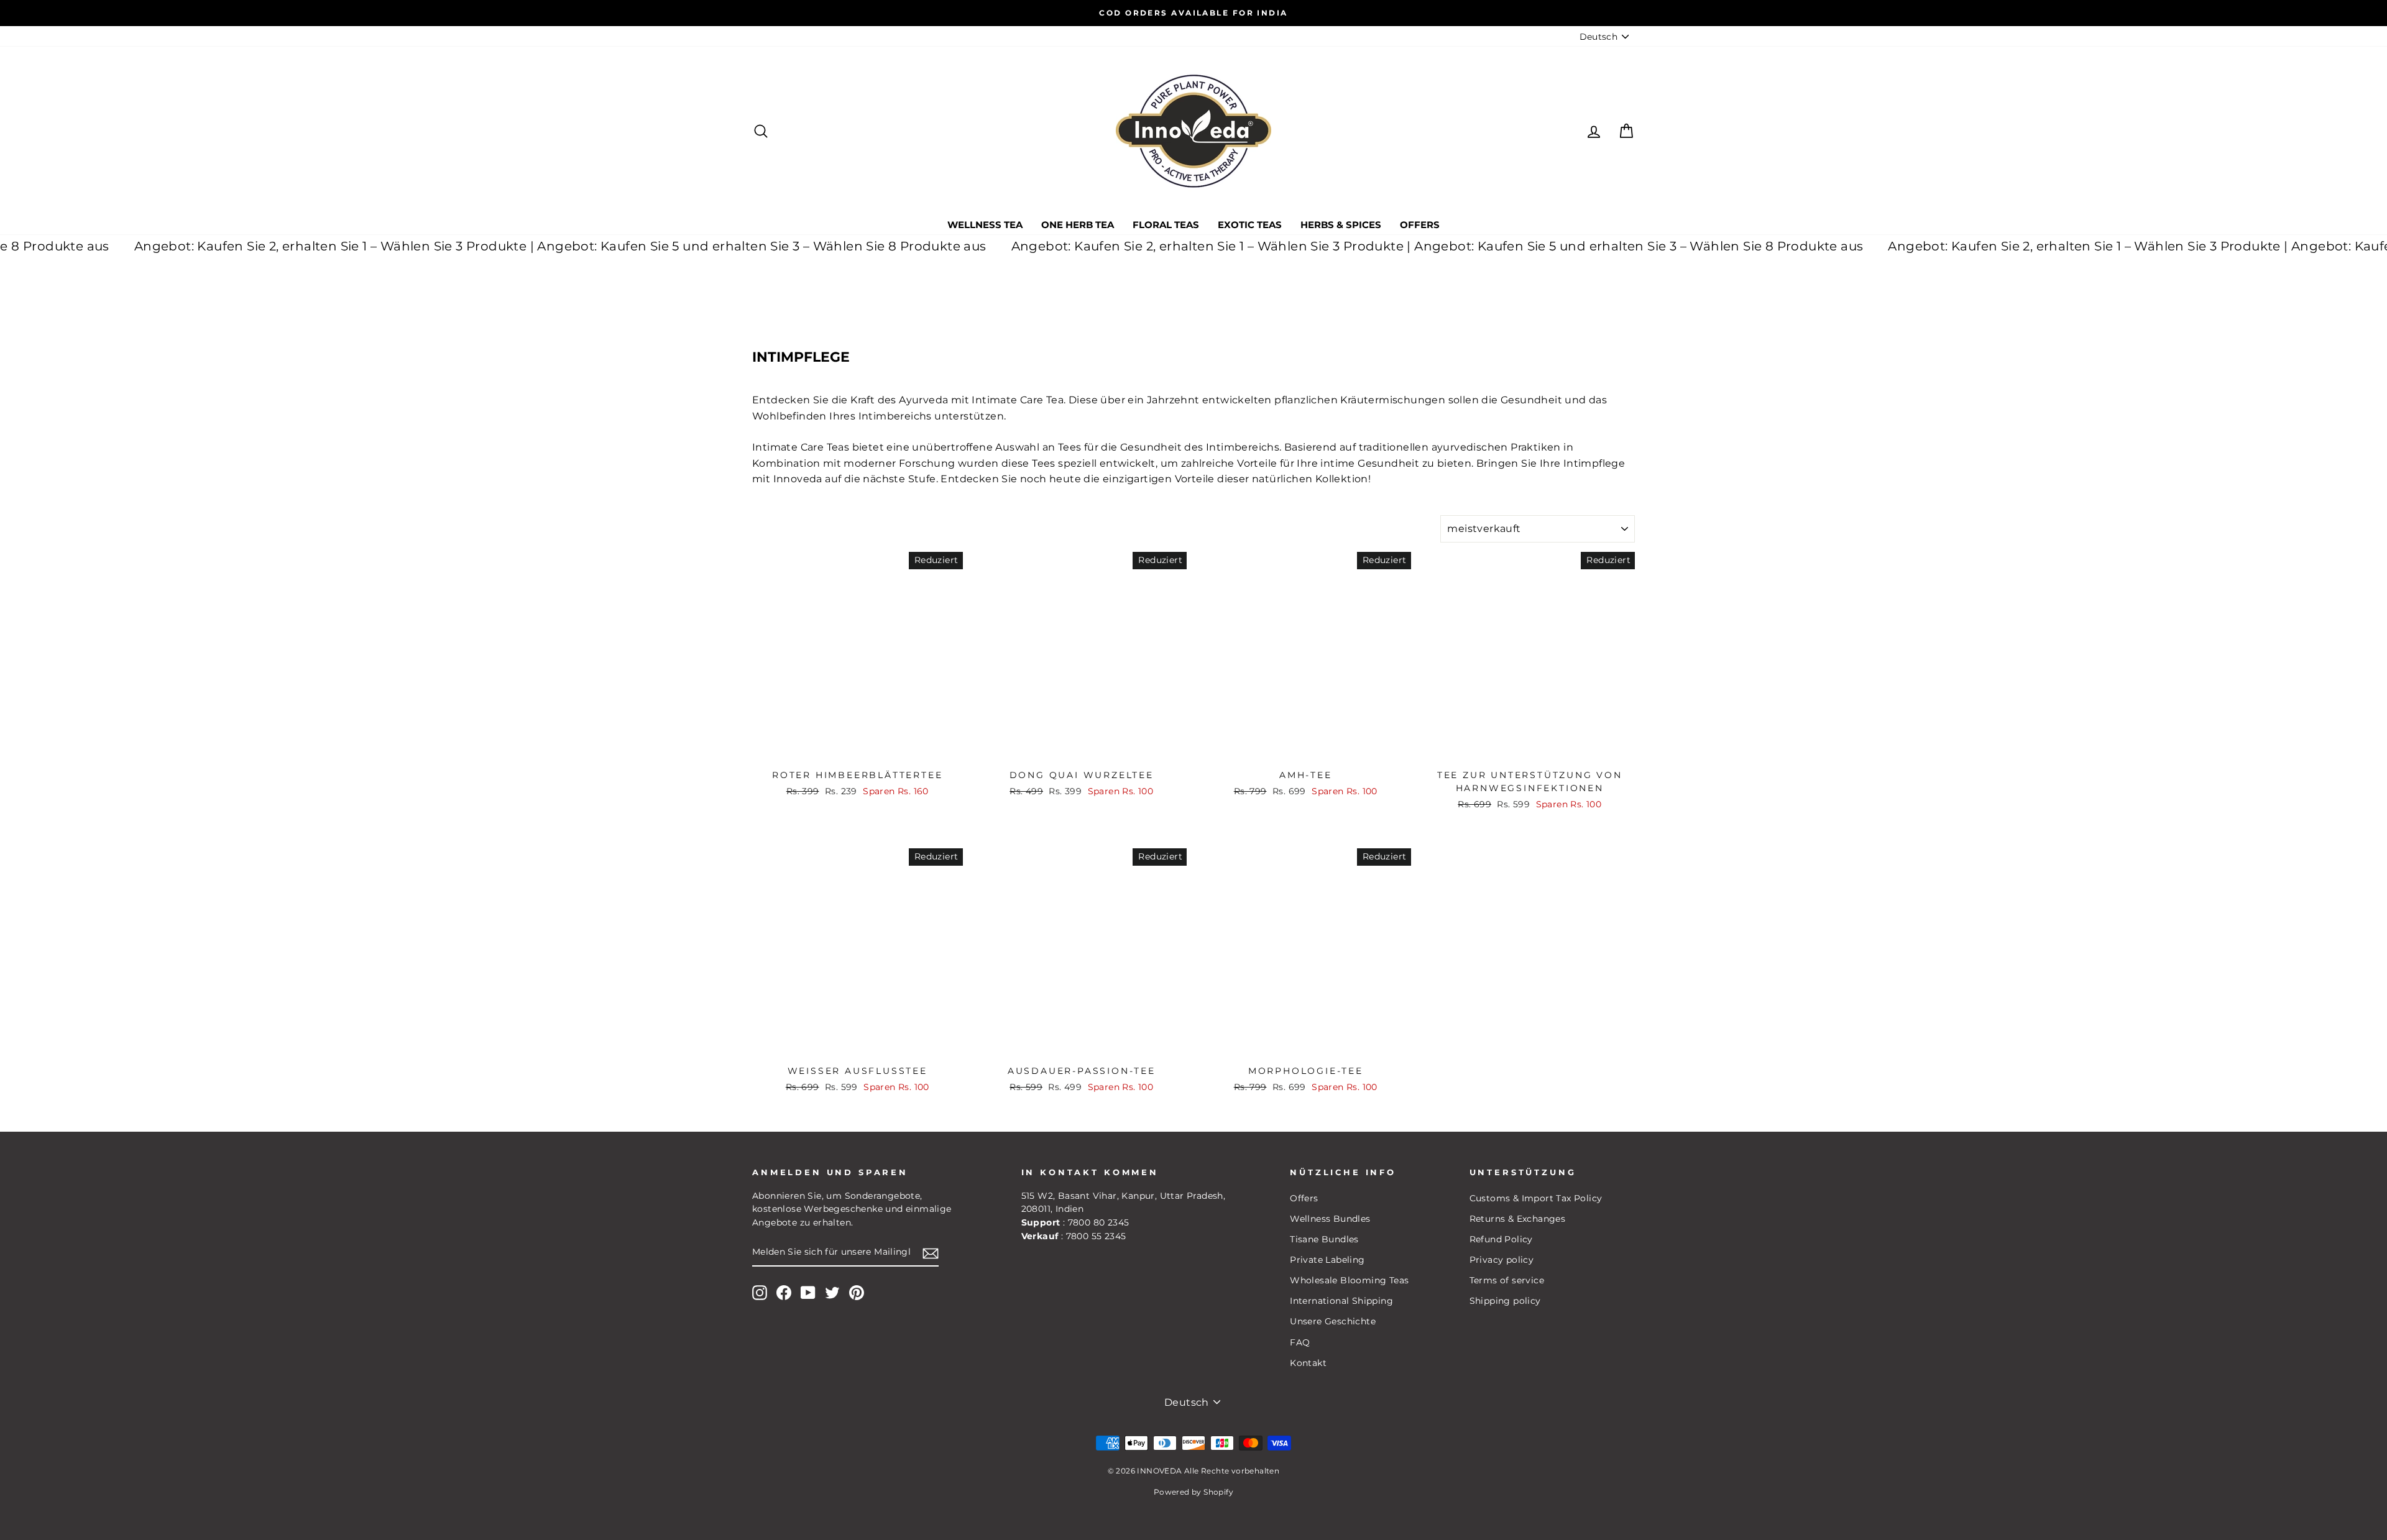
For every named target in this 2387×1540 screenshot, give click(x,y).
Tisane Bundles (1324, 1239)
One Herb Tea (1078, 225)
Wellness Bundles (1330, 1219)
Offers (1420, 225)
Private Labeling (1327, 1260)
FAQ (1300, 1342)
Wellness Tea (985, 225)
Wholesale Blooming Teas (1349, 1280)
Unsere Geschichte (1333, 1321)
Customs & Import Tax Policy (1536, 1198)
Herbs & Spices (1341, 225)
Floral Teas (1166, 225)
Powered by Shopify (1193, 1492)
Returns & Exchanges (1518, 1219)
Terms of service (1507, 1280)
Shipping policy (1505, 1301)
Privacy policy (1502, 1260)
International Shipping (1341, 1301)
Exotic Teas (1250, 225)
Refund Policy (1501, 1239)
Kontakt (1308, 1363)
